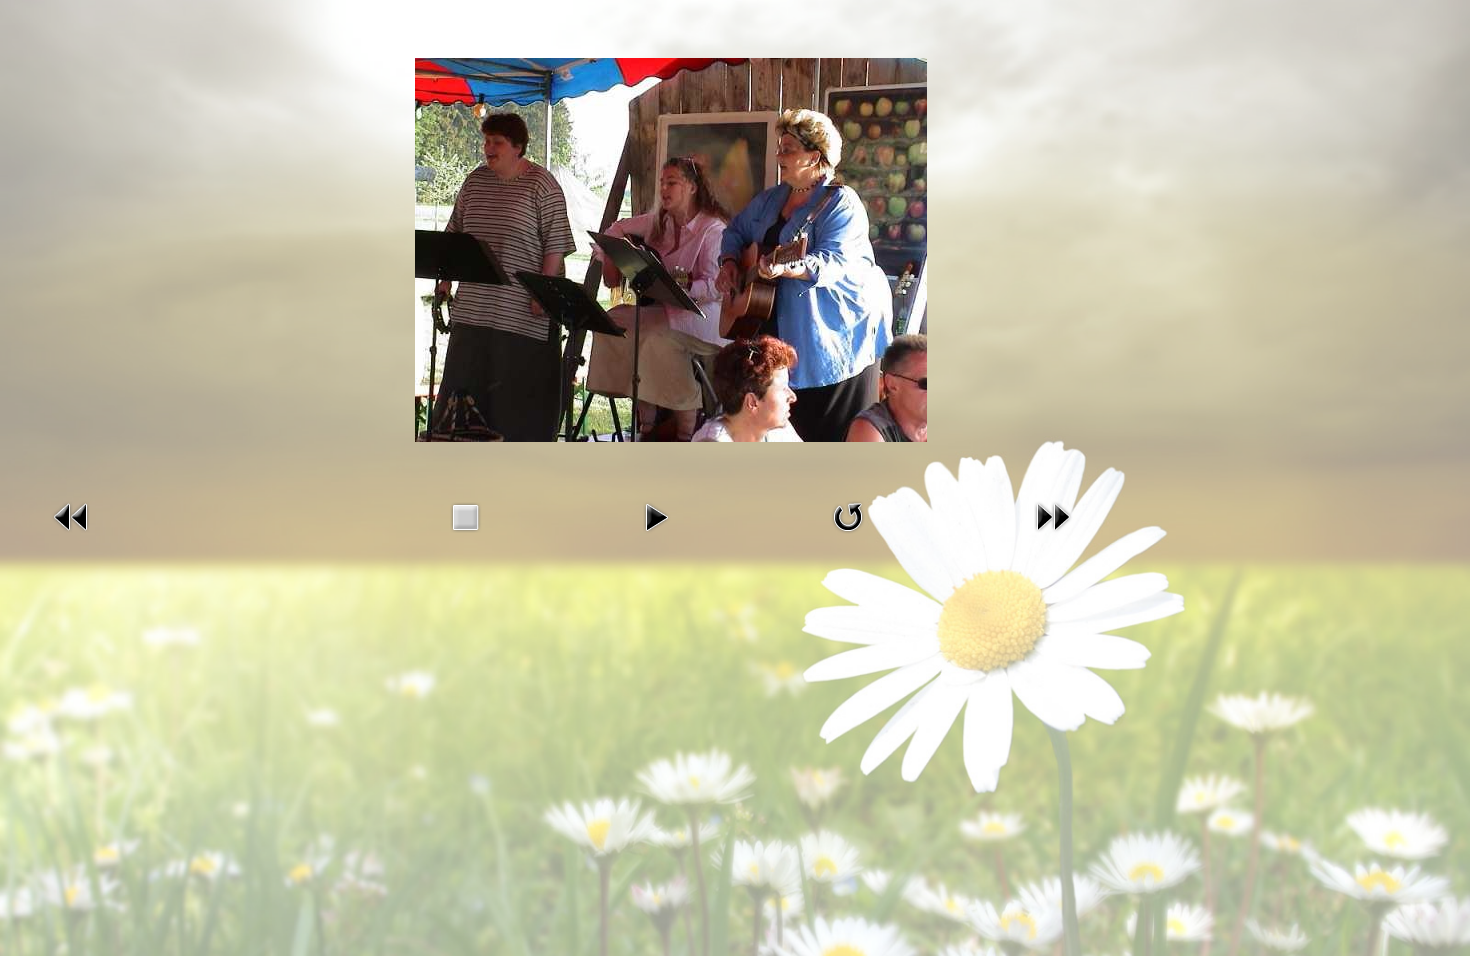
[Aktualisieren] (848, 532)
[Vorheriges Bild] (72, 532)
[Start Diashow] (656, 532)
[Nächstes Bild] (1053, 532)
